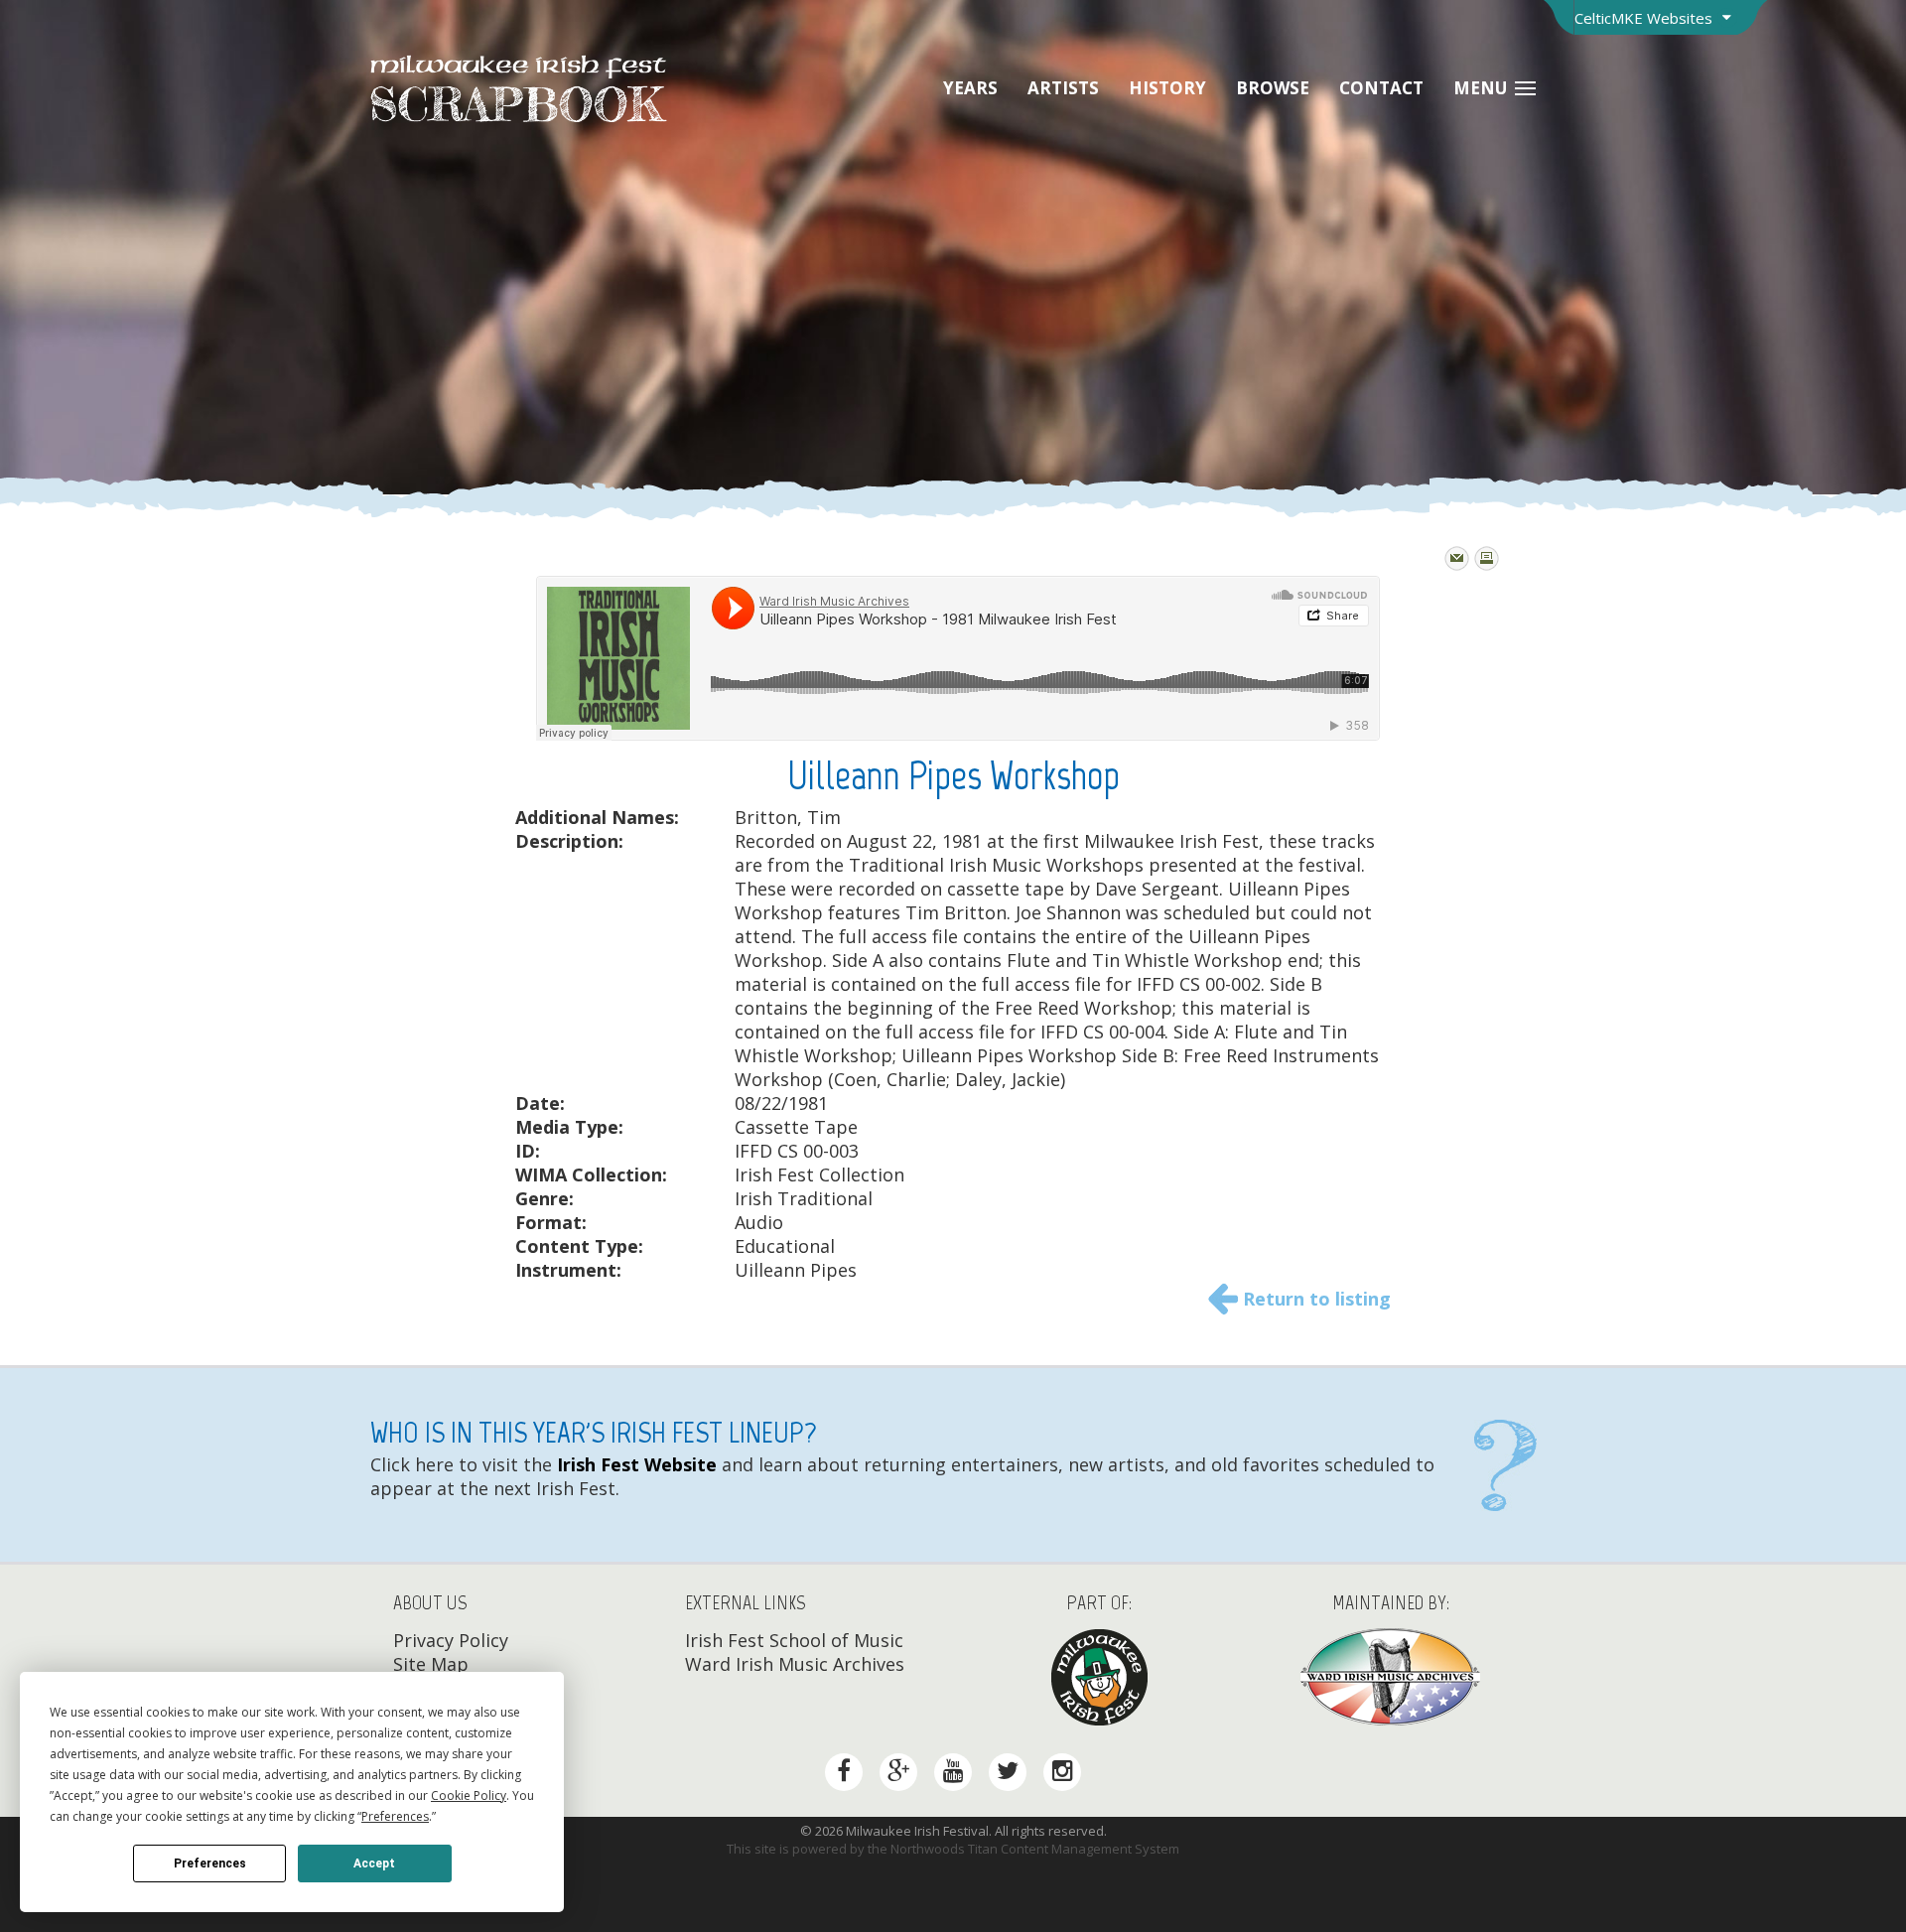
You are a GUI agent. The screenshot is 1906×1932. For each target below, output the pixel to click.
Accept (374, 1863)
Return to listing (1317, 1299)
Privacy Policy (451, 1640)
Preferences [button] (395, 1816)
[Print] (1487, 558)
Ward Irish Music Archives (795, 1664)
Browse (1273, 88)
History (1167, 88)
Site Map (431, 1664)
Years (970, 88)
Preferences (210, 1863)
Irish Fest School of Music (794, 1640)
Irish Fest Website (634, 1464)
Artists (1063, 88)
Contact (1381, 88)
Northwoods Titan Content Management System (1035, 1849)
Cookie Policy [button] (469, 1795)
